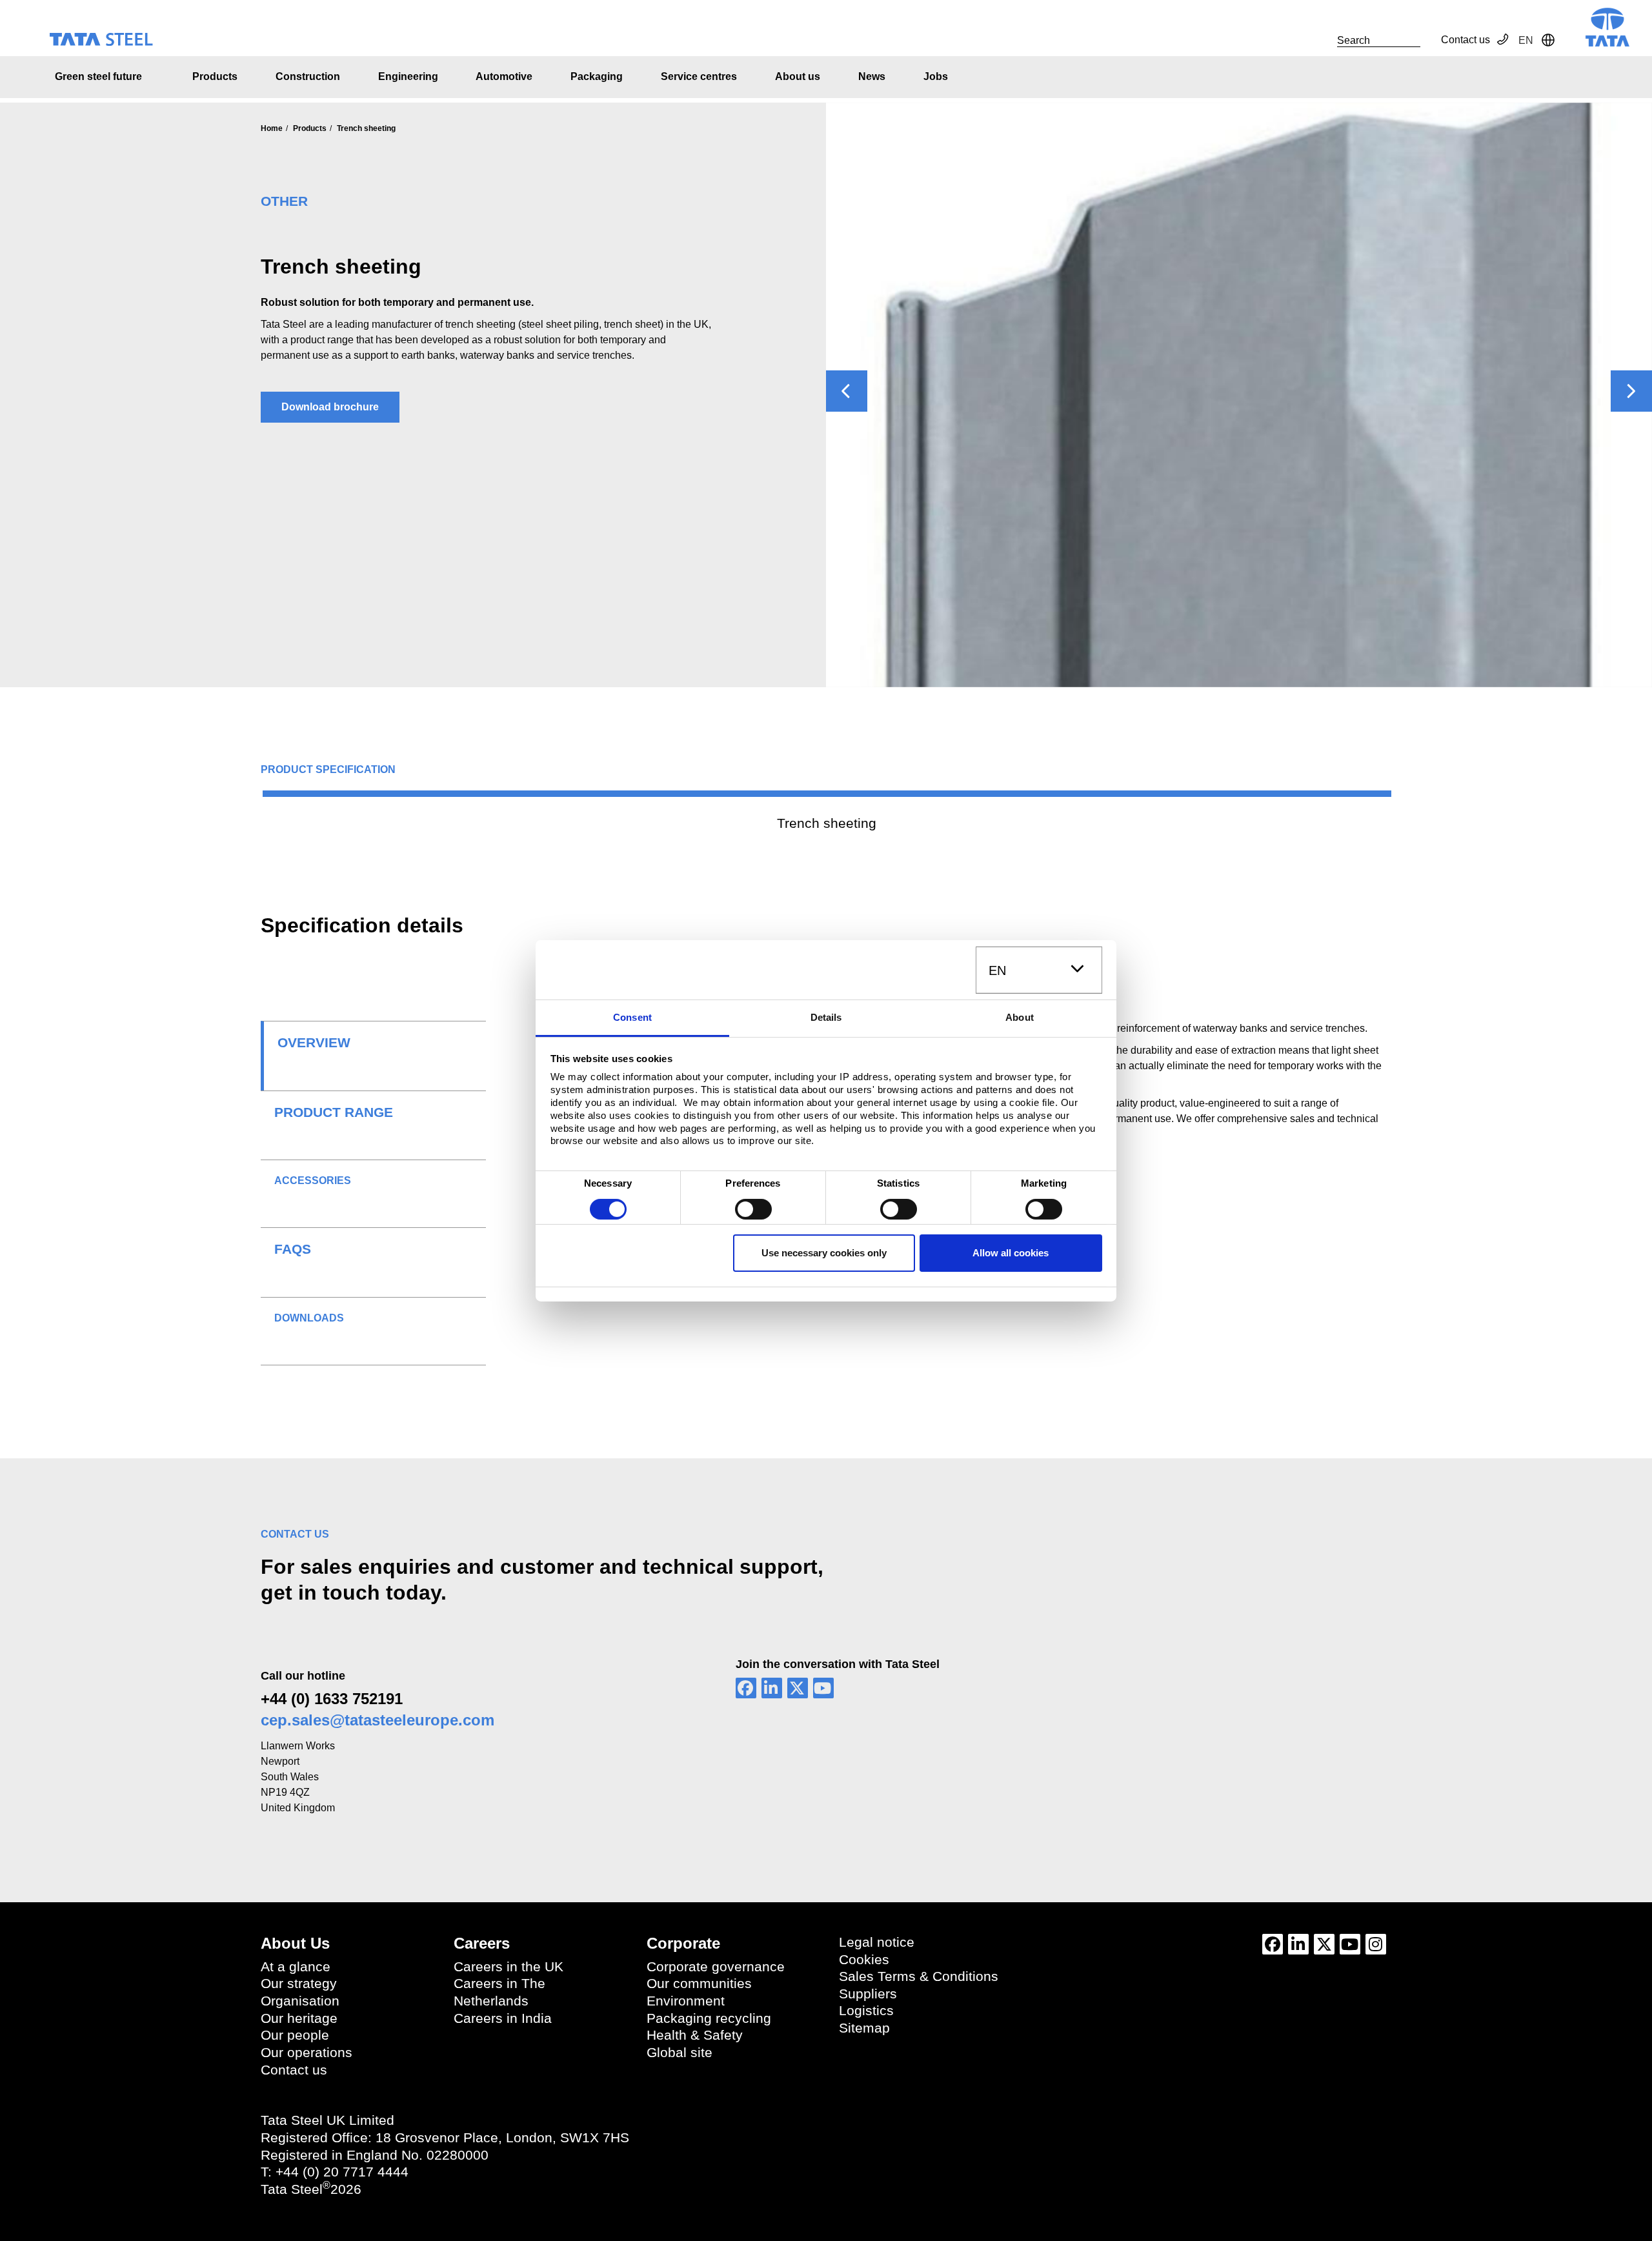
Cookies (864, 1960)
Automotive (504, 76)
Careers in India (503, 2018)
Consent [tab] (632, 1017)
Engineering (408, 76)
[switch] (753, 1209)
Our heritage (299, 2018)
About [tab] (1020, 1017)
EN (997, 970)
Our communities (699, 1984)
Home (272, 128)
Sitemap (864, 2028)
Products (215, 76)
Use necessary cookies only (824, 1253)
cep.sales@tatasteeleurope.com (378, 1720)
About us (798, 76)
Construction (308, 76)
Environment (686, 2001)
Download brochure (330, 407)
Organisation (300, 2001)
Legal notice (877, 1942)
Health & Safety (695, 2035)
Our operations (307, 2053)
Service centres (699, 76)
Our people (295, 2035)
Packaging (597, 76)
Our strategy (299, 1984)
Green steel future (98, 76)
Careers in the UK (509, 1967)
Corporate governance (716, 1967)
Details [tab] (826, 1017)
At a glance (296, 1967)
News (872, 76)
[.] (1323, 40)
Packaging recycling (709, 2018)
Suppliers (868, 1994)
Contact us (1466, 40)
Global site (680, 2053)
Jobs (936, 76)
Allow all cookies (1011, 1253)
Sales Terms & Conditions (919, 1976)
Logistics (866, 2011)
